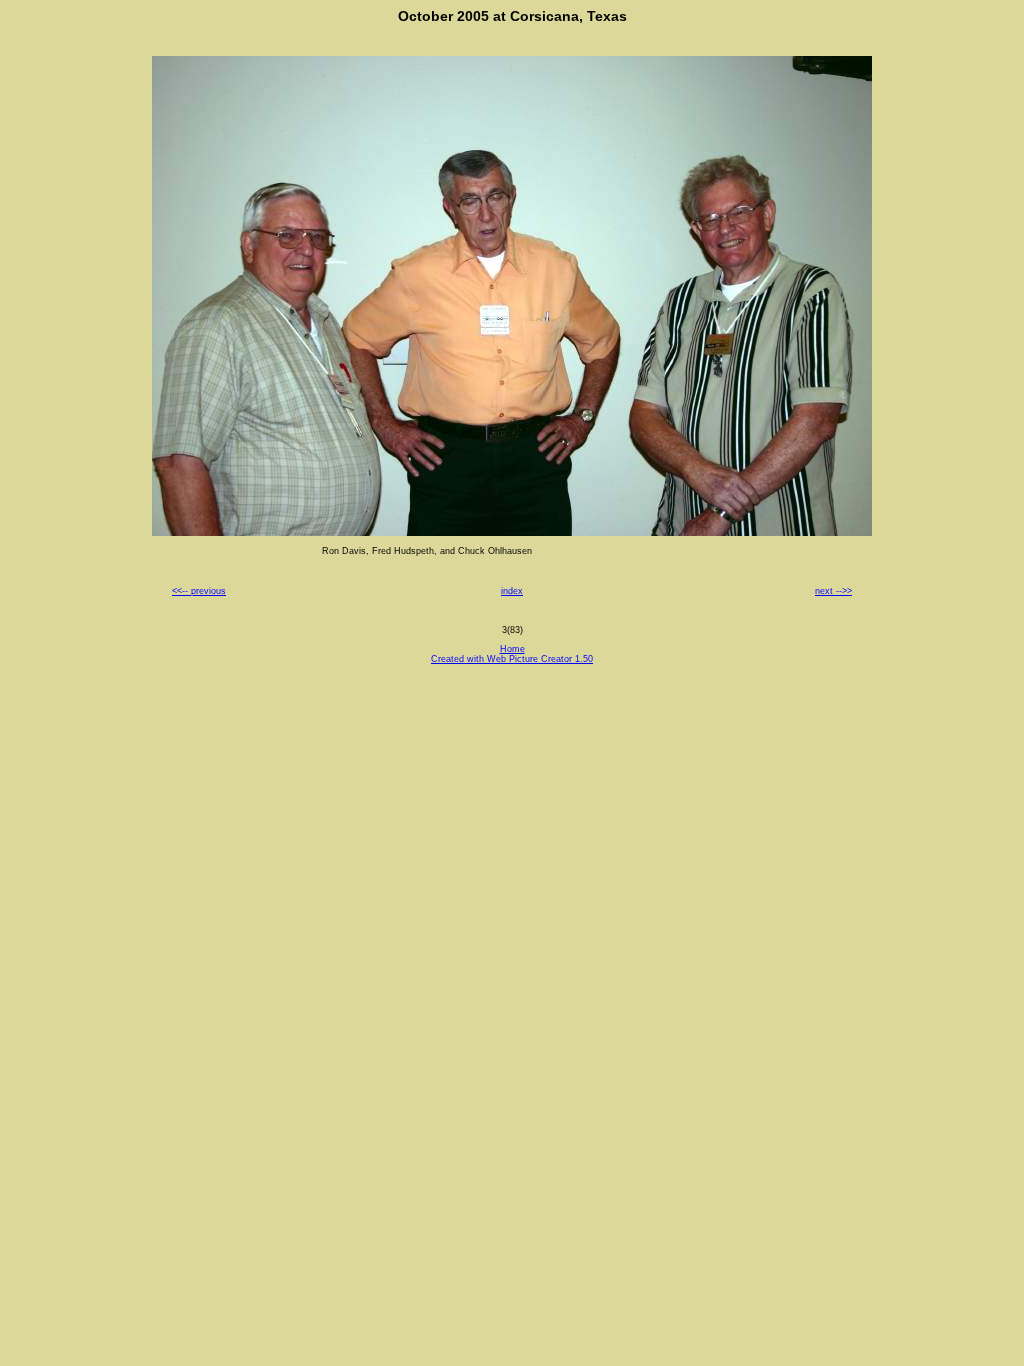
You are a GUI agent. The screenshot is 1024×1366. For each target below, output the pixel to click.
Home (512, 649)
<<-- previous (199, 591)
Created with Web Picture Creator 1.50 (512, 659)
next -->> (833, 591)
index (512, 591)
